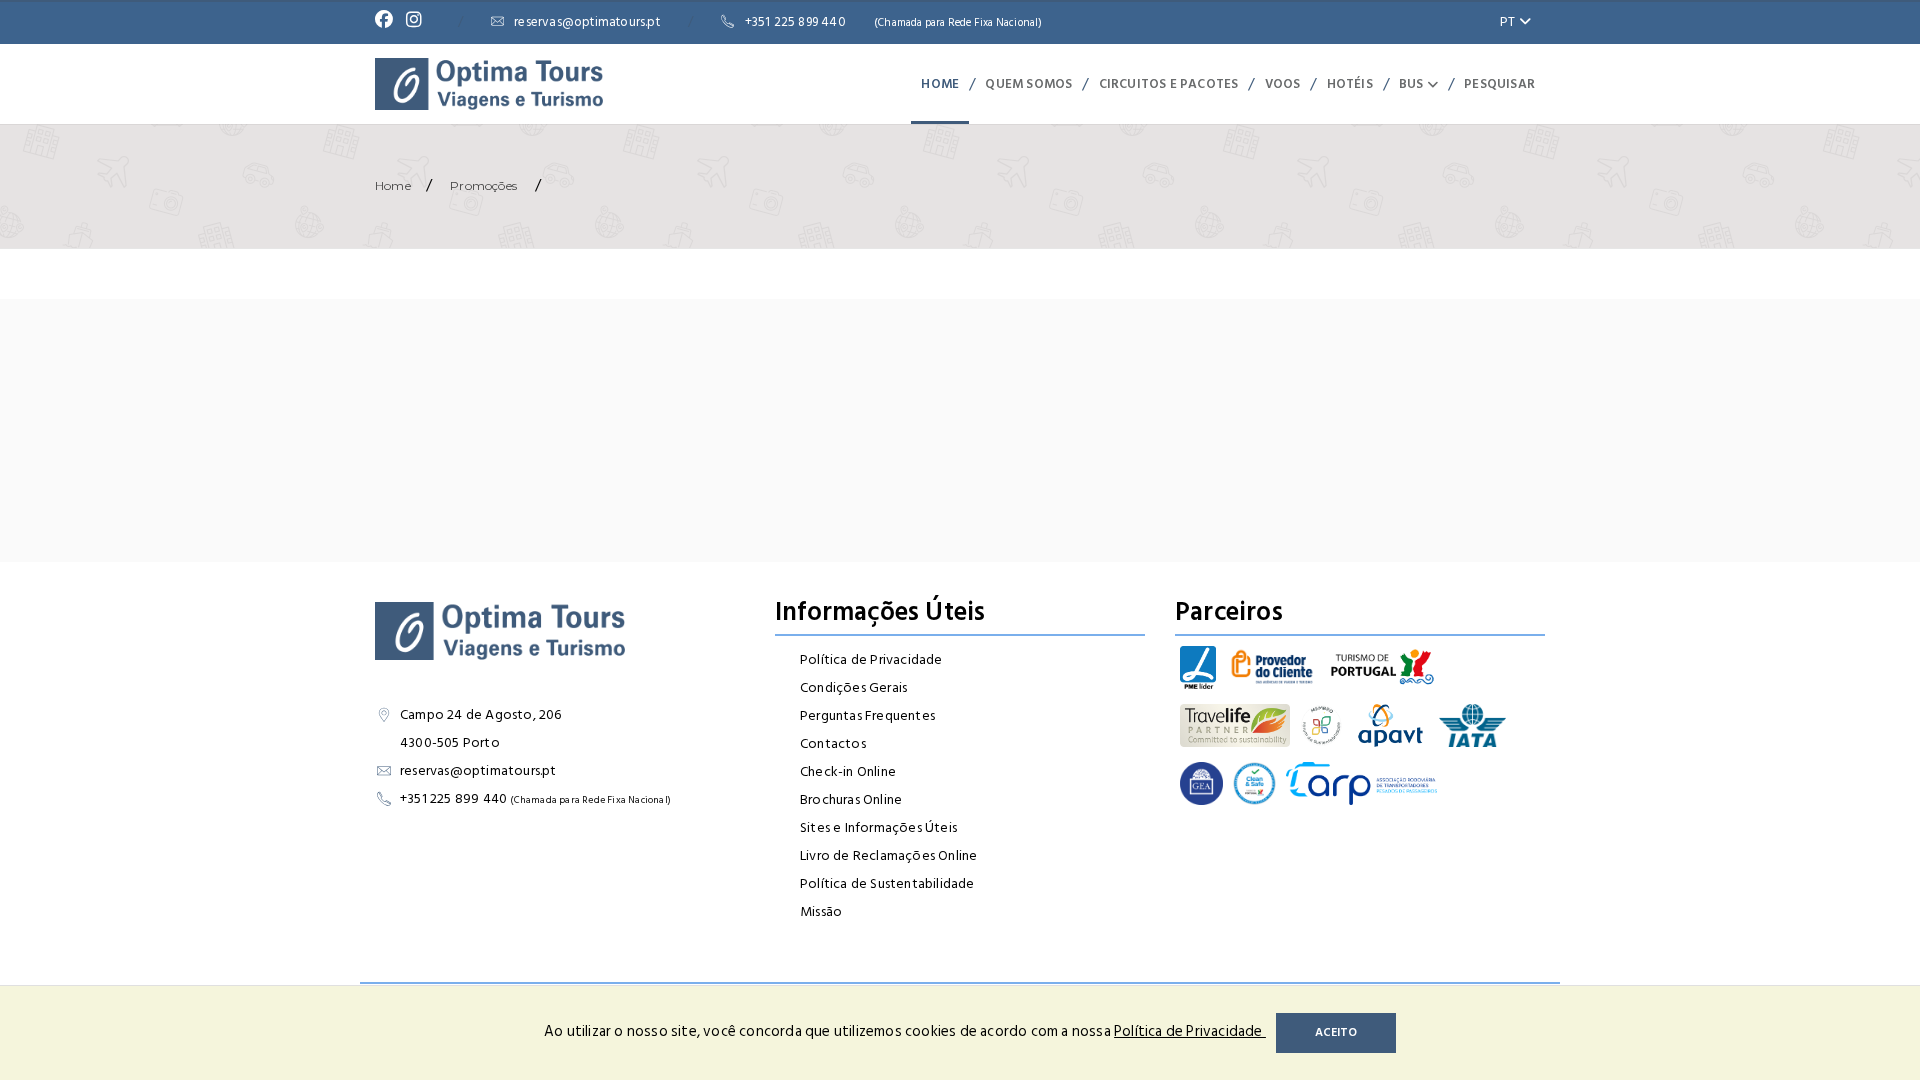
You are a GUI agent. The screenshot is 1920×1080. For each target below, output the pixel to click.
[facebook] (389, 22)
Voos (1283, 84)
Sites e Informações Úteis (878, 827)
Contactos (833, 743)
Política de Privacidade (871, 659)
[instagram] (419, 22)
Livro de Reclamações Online (888, 855)
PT (1509, 21)
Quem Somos (1028, 84)
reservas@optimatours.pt (587, 22)
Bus (1413, 84)
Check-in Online (848, 771)
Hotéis (1350, 84)
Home (940, 84)
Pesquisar (1499, 84)
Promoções (483, 185)
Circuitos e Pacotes (1169, 84)
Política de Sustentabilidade (887, 883)
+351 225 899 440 (894, 22)
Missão (821, 911)
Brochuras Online (851, 799)
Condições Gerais (853, 687)
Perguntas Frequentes (867, 715)
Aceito (1336, 1032)
